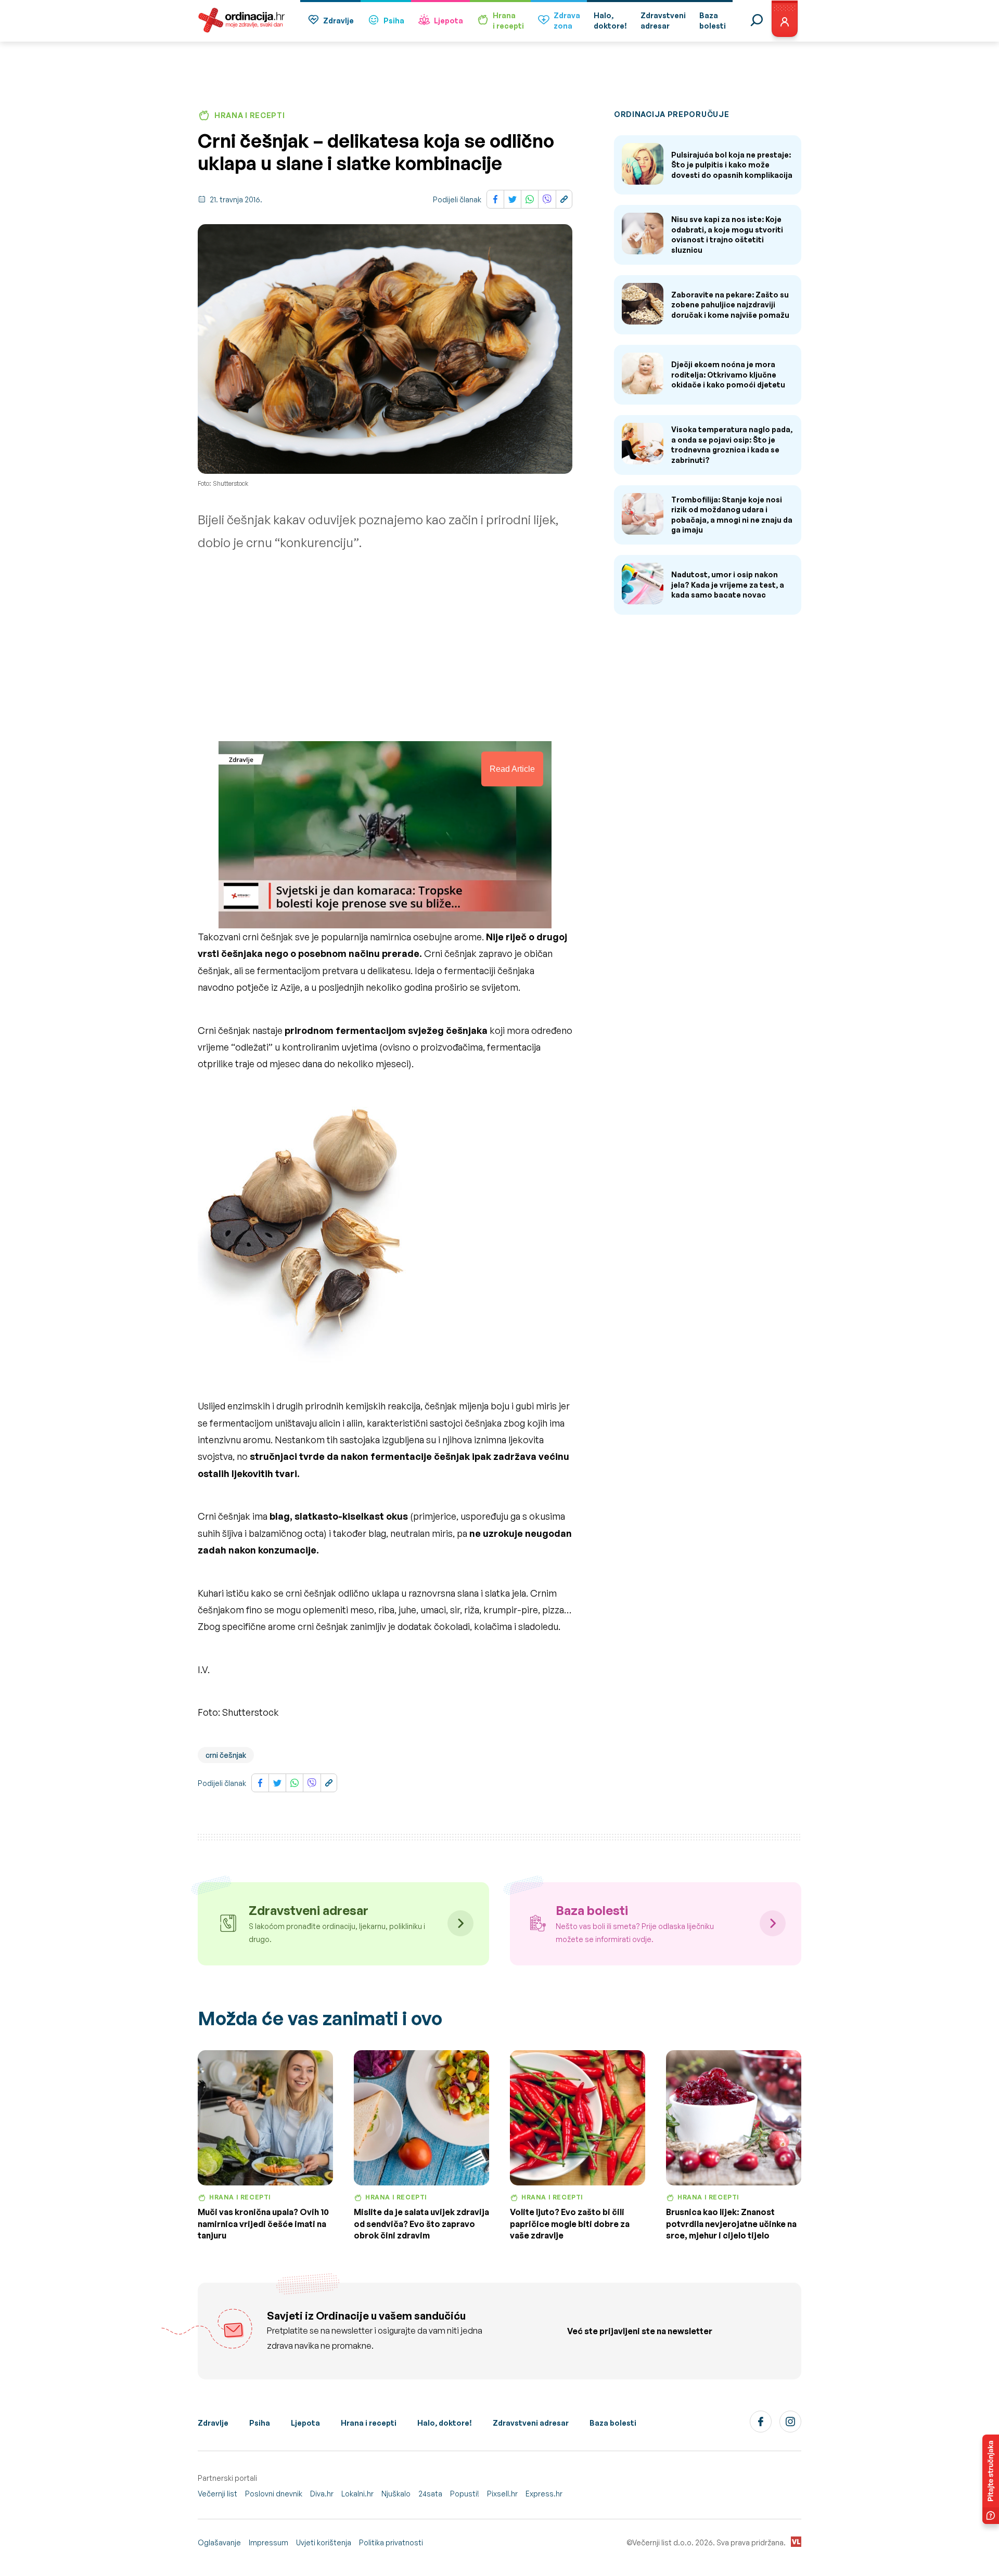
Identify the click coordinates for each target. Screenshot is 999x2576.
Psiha (394, 21)
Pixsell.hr (502, 2494)
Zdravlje (338, 21)
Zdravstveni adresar (531, 2423)
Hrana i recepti (369, 2423)
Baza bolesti (613, 2423)
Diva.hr (322, 2494)
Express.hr (544, 2494)
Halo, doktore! (445, 2423)
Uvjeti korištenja (324, 2542)
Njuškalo (396, 2494)
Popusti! (465, 2494)
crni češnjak (226, 1755)
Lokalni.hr (357, 2494)
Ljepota (449, 21)
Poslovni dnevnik (274, 2494)
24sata (430, 2494)
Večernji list (217, 2494)
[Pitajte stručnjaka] (991, 2479)
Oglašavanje (219, 2542)
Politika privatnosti (391, 2542)
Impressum (268, 2542)
